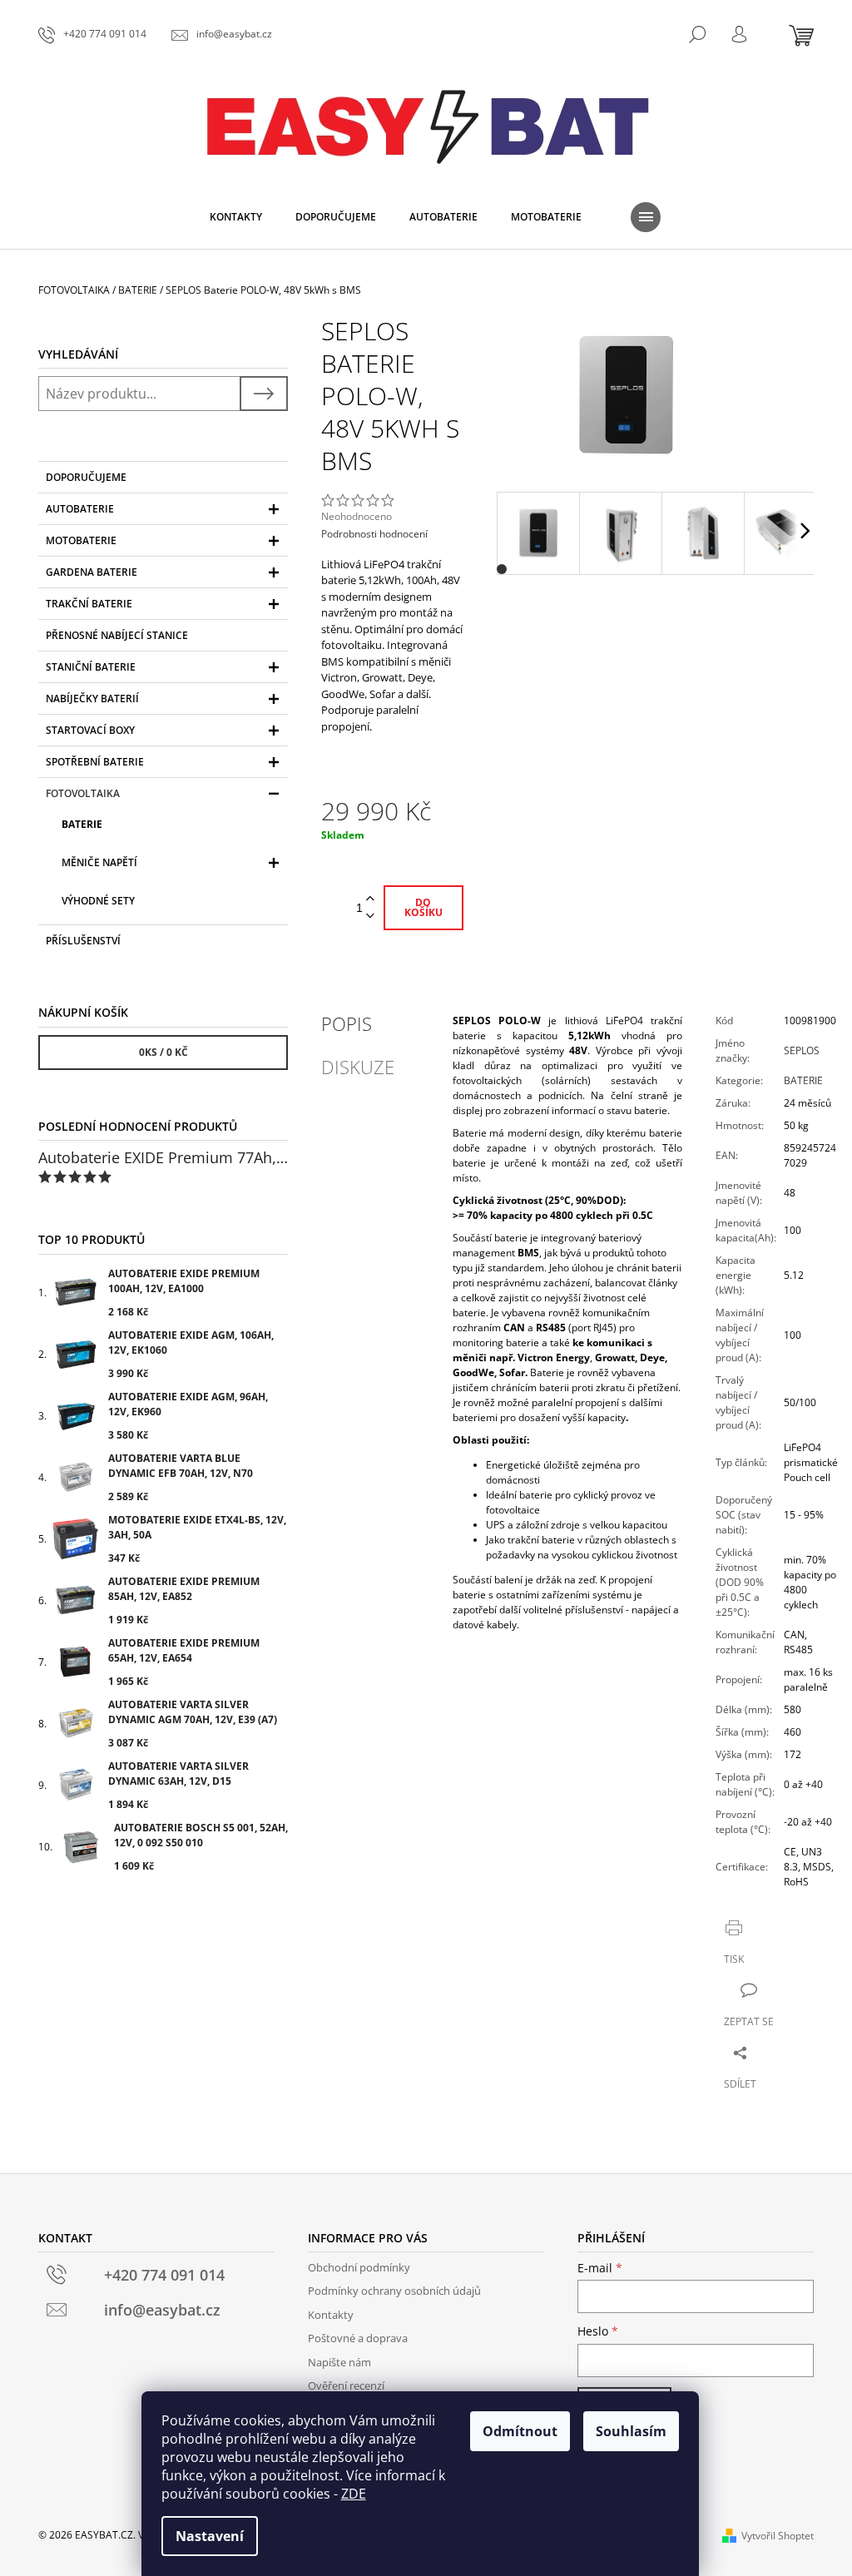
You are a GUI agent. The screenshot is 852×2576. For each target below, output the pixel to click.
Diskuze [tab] (358, 1067)
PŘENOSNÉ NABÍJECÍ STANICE (117, 635)
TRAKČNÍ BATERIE (89, 604)
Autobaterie (80, 509)
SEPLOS (802, 1050)
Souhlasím (631, 2431)
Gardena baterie (92, 572)
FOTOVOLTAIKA (83, 793)
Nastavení (210, 2536)
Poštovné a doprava (358, 2338)
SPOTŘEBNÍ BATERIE (95, 762)
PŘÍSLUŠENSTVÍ (83, 941)
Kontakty (331, 2315)
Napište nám (339, 2362)
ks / (163, 1052)
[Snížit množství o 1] (370, 916)
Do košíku (424, 907)
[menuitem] (236, 217)
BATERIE (82, 824)
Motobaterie (81, 540)
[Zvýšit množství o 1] (370, 899)
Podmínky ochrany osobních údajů (394, 2291)
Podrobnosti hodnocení (374, 534)
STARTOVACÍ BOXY (90, 730)
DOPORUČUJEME (86, 477)
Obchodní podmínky (359, 2267)
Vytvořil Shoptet (778, 2536)
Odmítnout (520, 2431)
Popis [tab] (347, 1023)
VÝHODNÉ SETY (98, 901)
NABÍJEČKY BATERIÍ (92, 698)
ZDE (354, 2494)
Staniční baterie (91, 667)
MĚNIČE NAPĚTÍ (99, 862)
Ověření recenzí (346, 2385)
